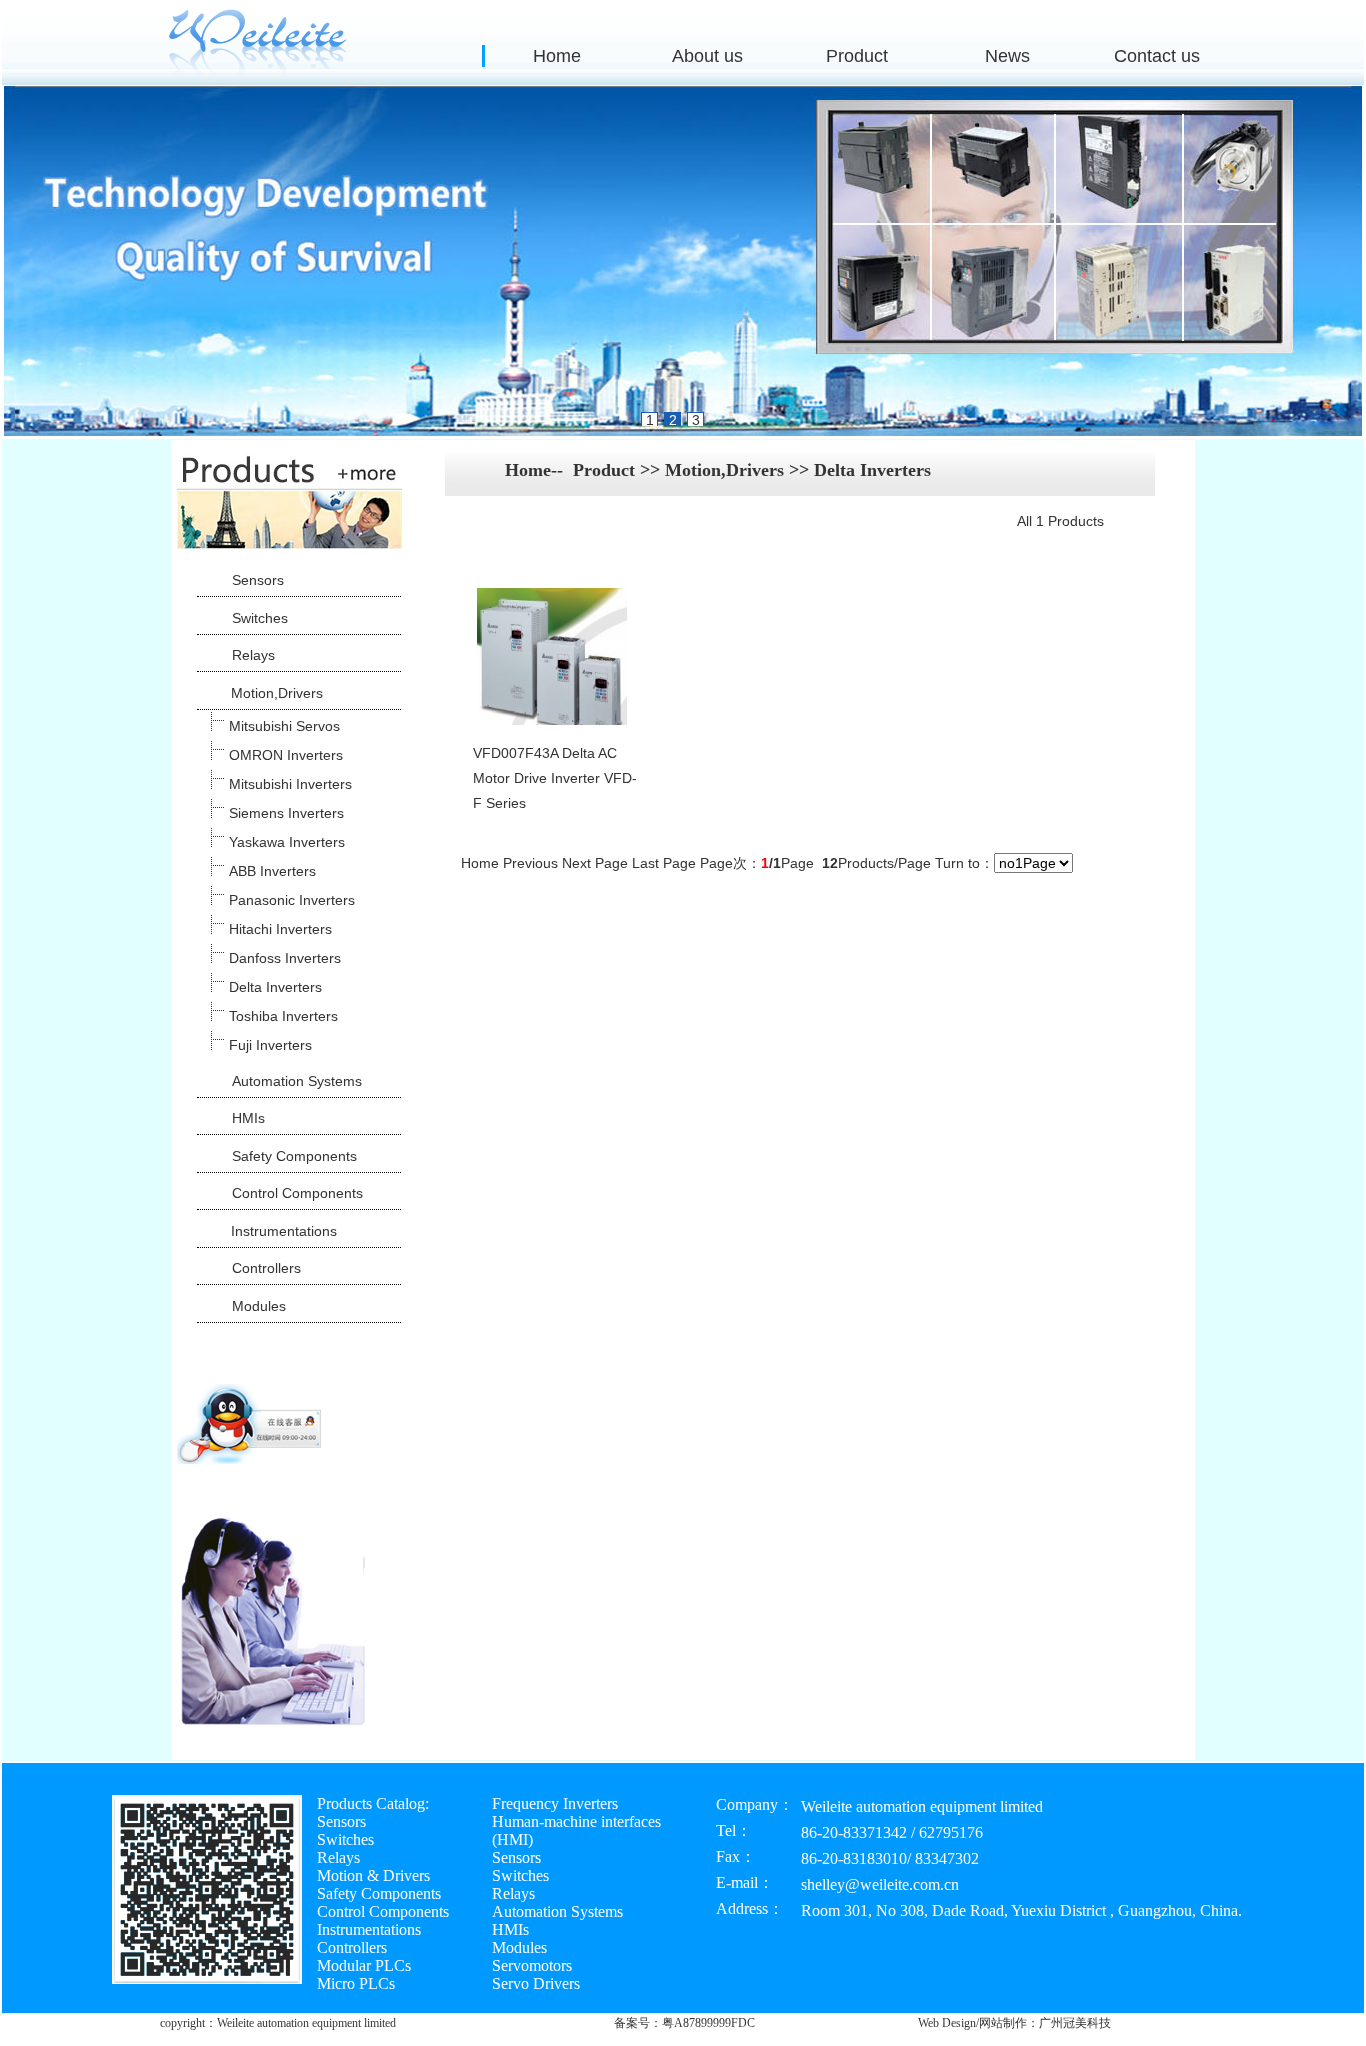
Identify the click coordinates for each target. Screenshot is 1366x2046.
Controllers (266, 1268)
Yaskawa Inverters (287, 842)
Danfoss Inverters (285, 958)
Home (557, 56)
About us (707, 56)
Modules (259, 1306)
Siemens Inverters (286, 813)
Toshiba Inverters (283, 1016)
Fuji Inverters (270, 1045)
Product (857, 56)
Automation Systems (297, 1081)
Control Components (297, 1193)
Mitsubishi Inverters (290, 784)
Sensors (258, 580)
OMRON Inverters (286, 755)
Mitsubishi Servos (284, 726)
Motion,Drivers (277, 693)
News (1007, 56)
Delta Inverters (275, 987)
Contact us (1157, 56)
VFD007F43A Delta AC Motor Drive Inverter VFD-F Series (555, 778)
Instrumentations (284, 1231)
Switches (260, 618)
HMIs (248, 1118)
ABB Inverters (272, 871)
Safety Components (294, 1156)
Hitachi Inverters (280, 929)
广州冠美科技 (1075, 2023)
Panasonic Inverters (292, 900)
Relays (253, 655)
